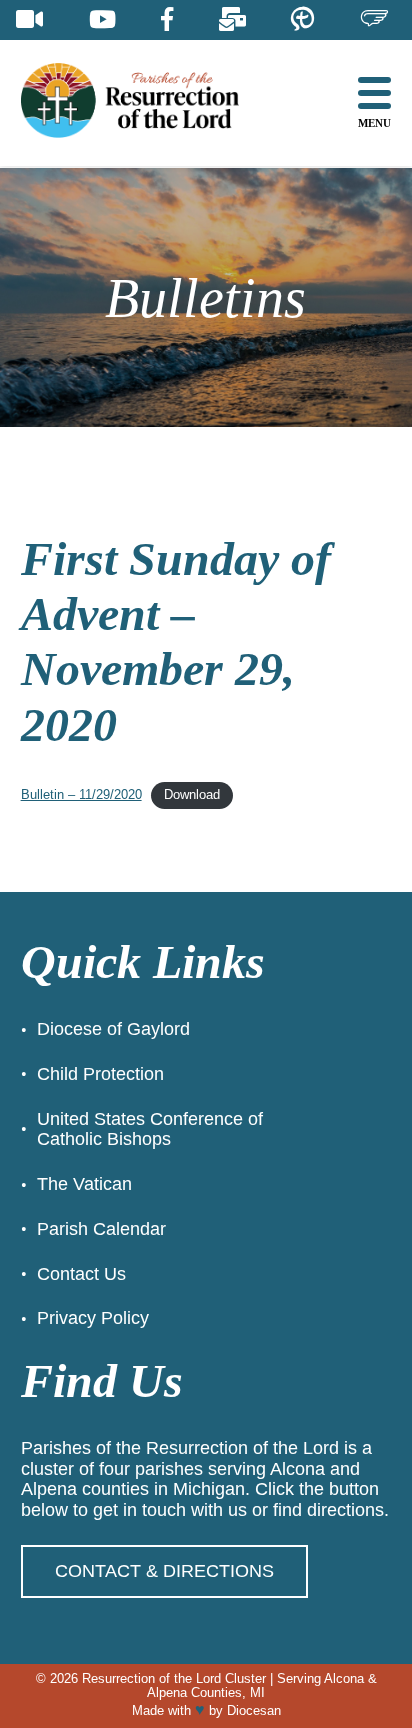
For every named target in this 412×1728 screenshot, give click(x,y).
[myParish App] (302, 20)
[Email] (232, 19)
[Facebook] (167, 19)
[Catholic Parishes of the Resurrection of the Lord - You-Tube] (102, 19)
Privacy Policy (93, 1318)
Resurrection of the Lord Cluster (174, 1678)
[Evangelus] (374, 20)
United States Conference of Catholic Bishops (150, 1129)
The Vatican (84, 1184)
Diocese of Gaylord (113, 1029)
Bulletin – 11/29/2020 (81, 794)
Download (192, 794)
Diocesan (254, 1710)
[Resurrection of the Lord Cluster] (146, 102)
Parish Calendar (101, 1229)
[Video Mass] (29, 19)
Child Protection (100, 1074)
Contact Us (81, 1274)
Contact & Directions (164, 1571)
